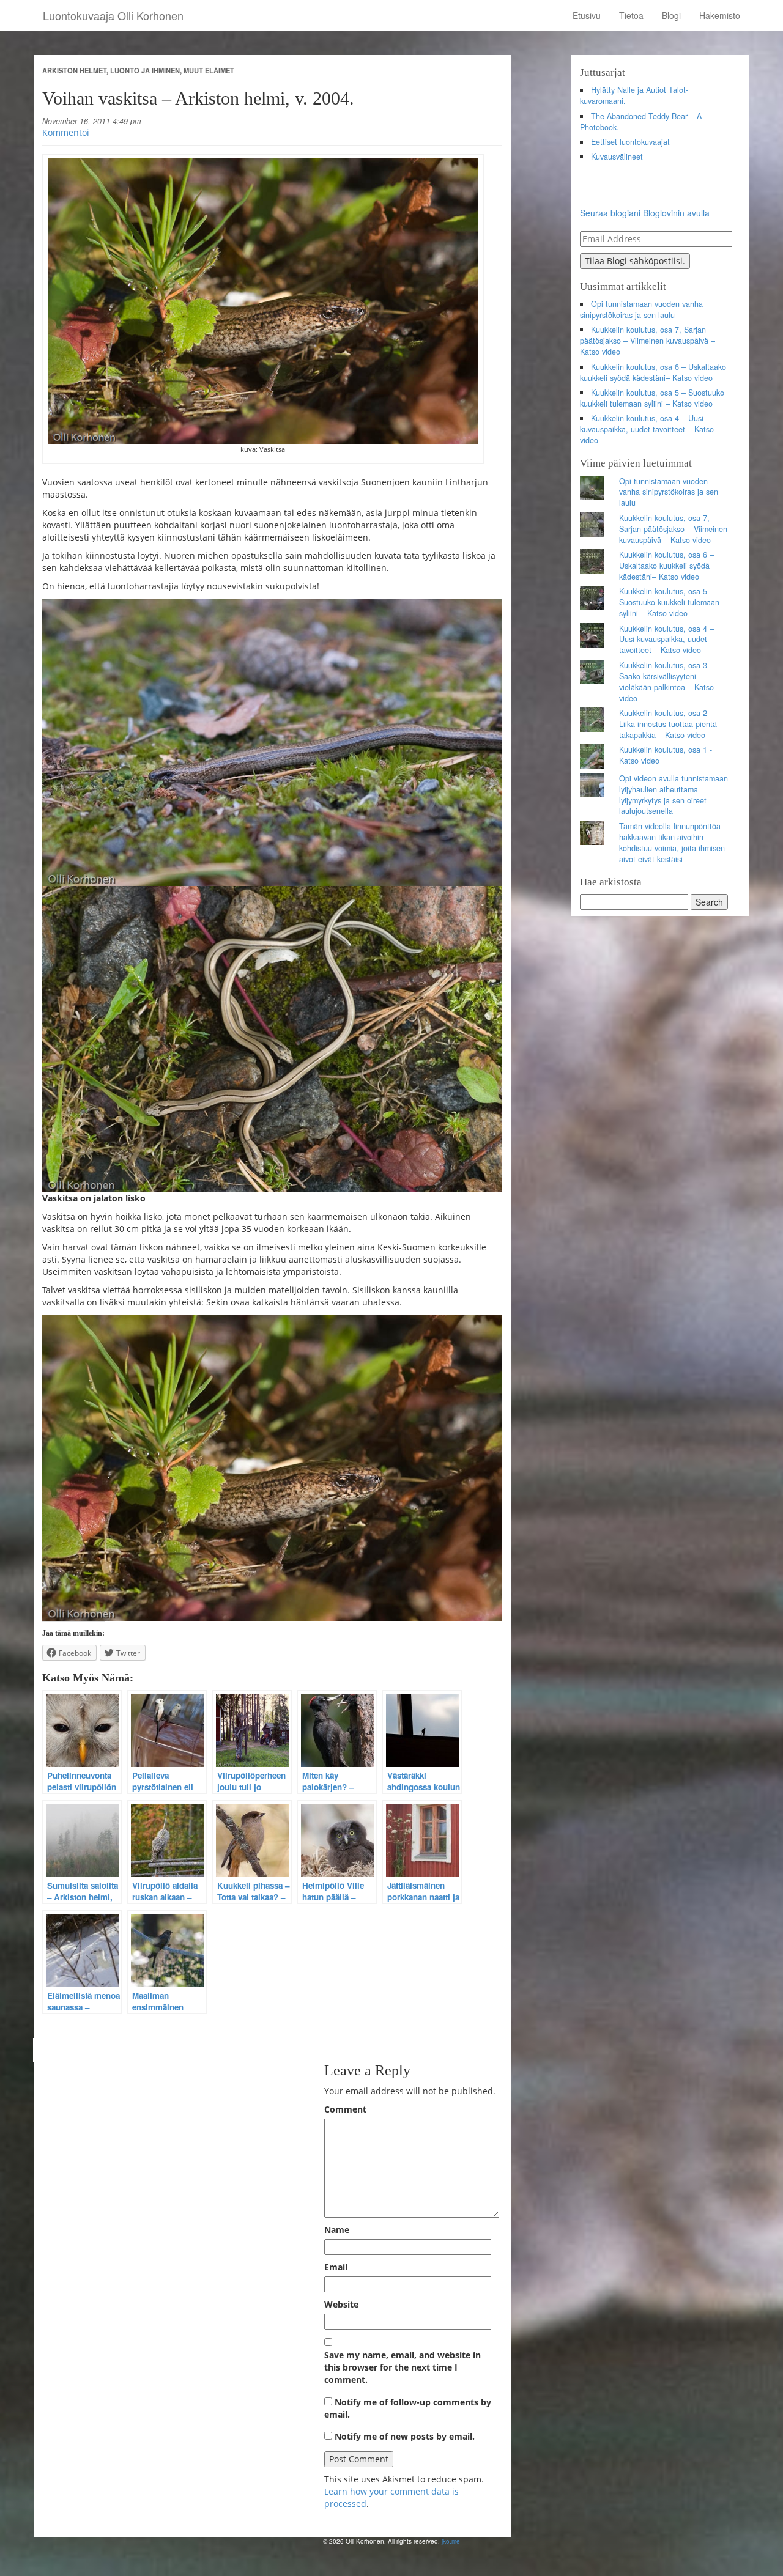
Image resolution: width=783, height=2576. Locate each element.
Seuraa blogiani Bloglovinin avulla (645, 213)
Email (336, 2267)
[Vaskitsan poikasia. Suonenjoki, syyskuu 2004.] (272, 1039)
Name (337, 2230)
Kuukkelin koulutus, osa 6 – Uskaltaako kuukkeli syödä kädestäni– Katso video (653, 372)
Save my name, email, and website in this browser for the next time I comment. (403, 2367)
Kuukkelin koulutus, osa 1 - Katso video (666, 755)
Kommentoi (66, 132)
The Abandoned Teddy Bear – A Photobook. (641, 122)
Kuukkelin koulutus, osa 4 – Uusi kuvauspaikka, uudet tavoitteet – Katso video (647, 429)
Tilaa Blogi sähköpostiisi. (635, 261)
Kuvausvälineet (617, 157)
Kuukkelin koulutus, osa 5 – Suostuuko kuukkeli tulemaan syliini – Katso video (652, 398)
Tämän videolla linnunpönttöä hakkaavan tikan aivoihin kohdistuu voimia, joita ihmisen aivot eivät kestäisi (672, 843)
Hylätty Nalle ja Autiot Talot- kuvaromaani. (634, 95)
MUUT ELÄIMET (209, 70)
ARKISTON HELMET (74, 70)
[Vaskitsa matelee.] (272, 742)
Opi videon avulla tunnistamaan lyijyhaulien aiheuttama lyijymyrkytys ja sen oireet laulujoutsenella (674, 795)
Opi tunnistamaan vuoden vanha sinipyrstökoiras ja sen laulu (642, 309)
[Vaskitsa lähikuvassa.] (272, 1468)
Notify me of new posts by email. (405, 2436)
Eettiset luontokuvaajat (630, 142)
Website (341, 2304)
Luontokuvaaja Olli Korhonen (113, 15)
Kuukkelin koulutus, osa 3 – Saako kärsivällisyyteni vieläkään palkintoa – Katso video (666, 682)
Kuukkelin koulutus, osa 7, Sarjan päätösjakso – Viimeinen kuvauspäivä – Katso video (648, 341)
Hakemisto (720, 15)
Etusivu (587, 15)
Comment (345, 2109)
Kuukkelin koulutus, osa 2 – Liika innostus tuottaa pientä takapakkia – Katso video (668, 724)
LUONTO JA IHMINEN (145, 70)
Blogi (671, 15)
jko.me (451, 2541)
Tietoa (631, 15)
